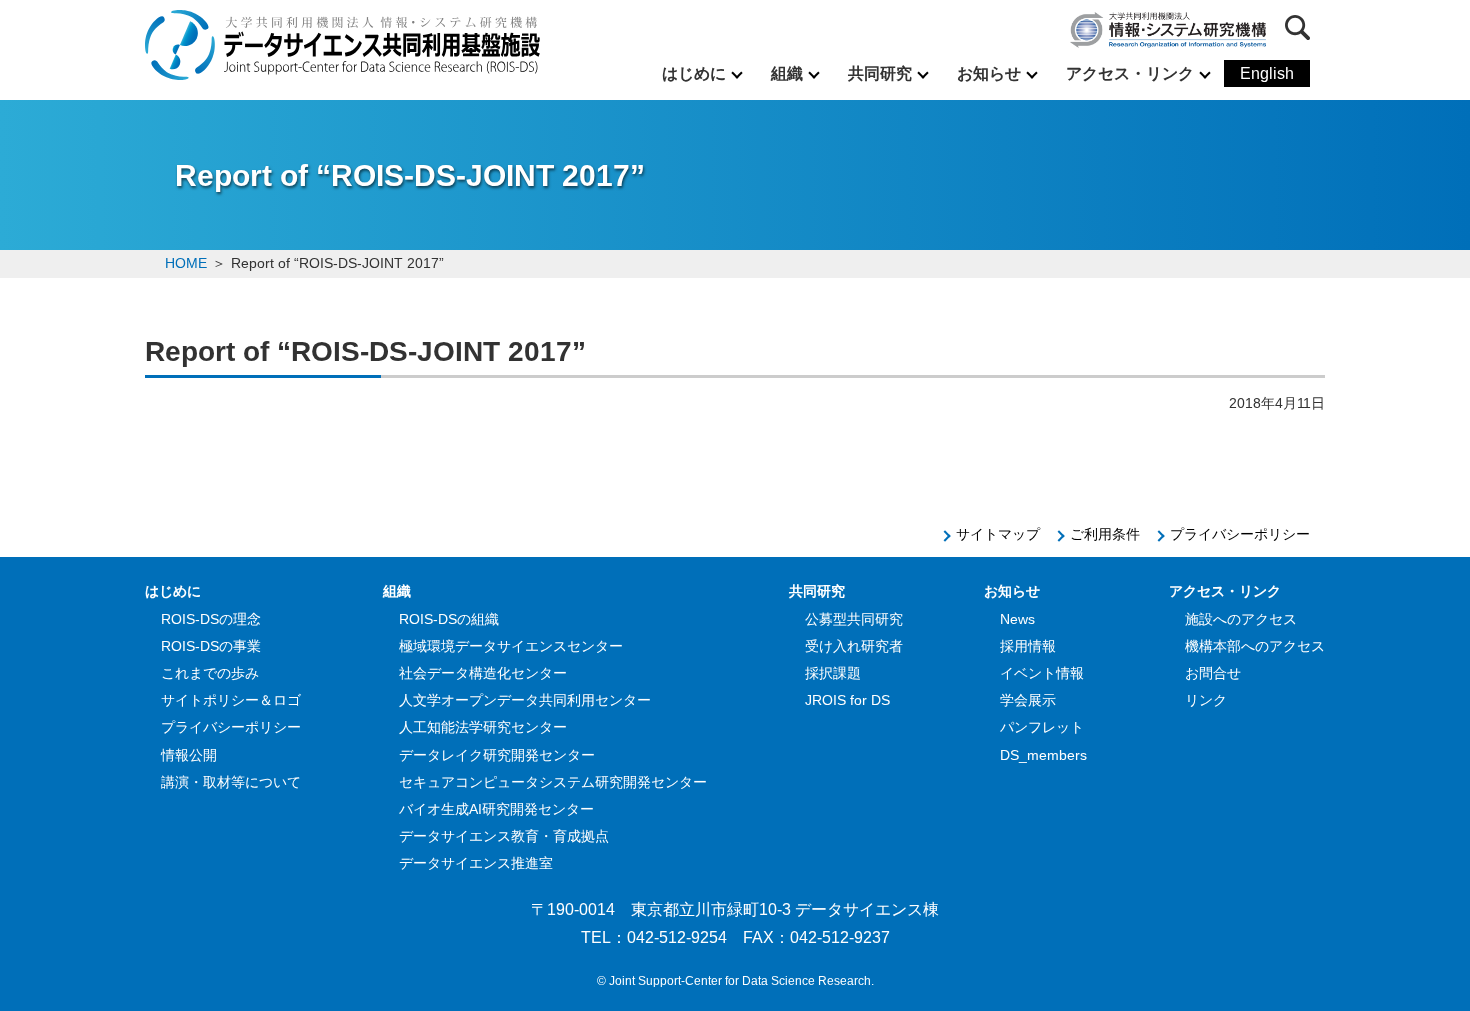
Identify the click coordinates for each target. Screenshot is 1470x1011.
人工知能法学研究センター (483, 727)
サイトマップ (998, 534)
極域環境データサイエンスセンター (511, 646)
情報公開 (189, 755)
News (1017, 619)
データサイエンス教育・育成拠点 (504, 836)
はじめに (694, 73)
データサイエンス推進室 (476, 863)
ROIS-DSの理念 (211, 619)
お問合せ (1213, 673)
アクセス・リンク (1130, 73)
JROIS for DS (847, 700)
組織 (787, 73)
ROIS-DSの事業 (211, 646)
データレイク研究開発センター (497, 755)
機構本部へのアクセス (1255, 646)
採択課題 (833, 673)
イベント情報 (1042, 673)
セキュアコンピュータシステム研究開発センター (553, 782)
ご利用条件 (1105, 534)
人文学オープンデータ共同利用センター (525, 700)
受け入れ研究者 (854, 646)
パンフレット (1042, 727)
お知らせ (989, 73)
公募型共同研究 (854, 619)
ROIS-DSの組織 (449, 619)
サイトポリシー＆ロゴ (231, 700)
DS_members (1043, 755)
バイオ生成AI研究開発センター (496, 809)
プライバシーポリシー (1240, 534)
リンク (1206, 700)
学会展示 (1028, 700)
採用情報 (1028, 646)
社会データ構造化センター (483, 673)
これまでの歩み (210, 673)
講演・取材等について (231, 782)
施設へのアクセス (1241, 619)
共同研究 (880, 73)
